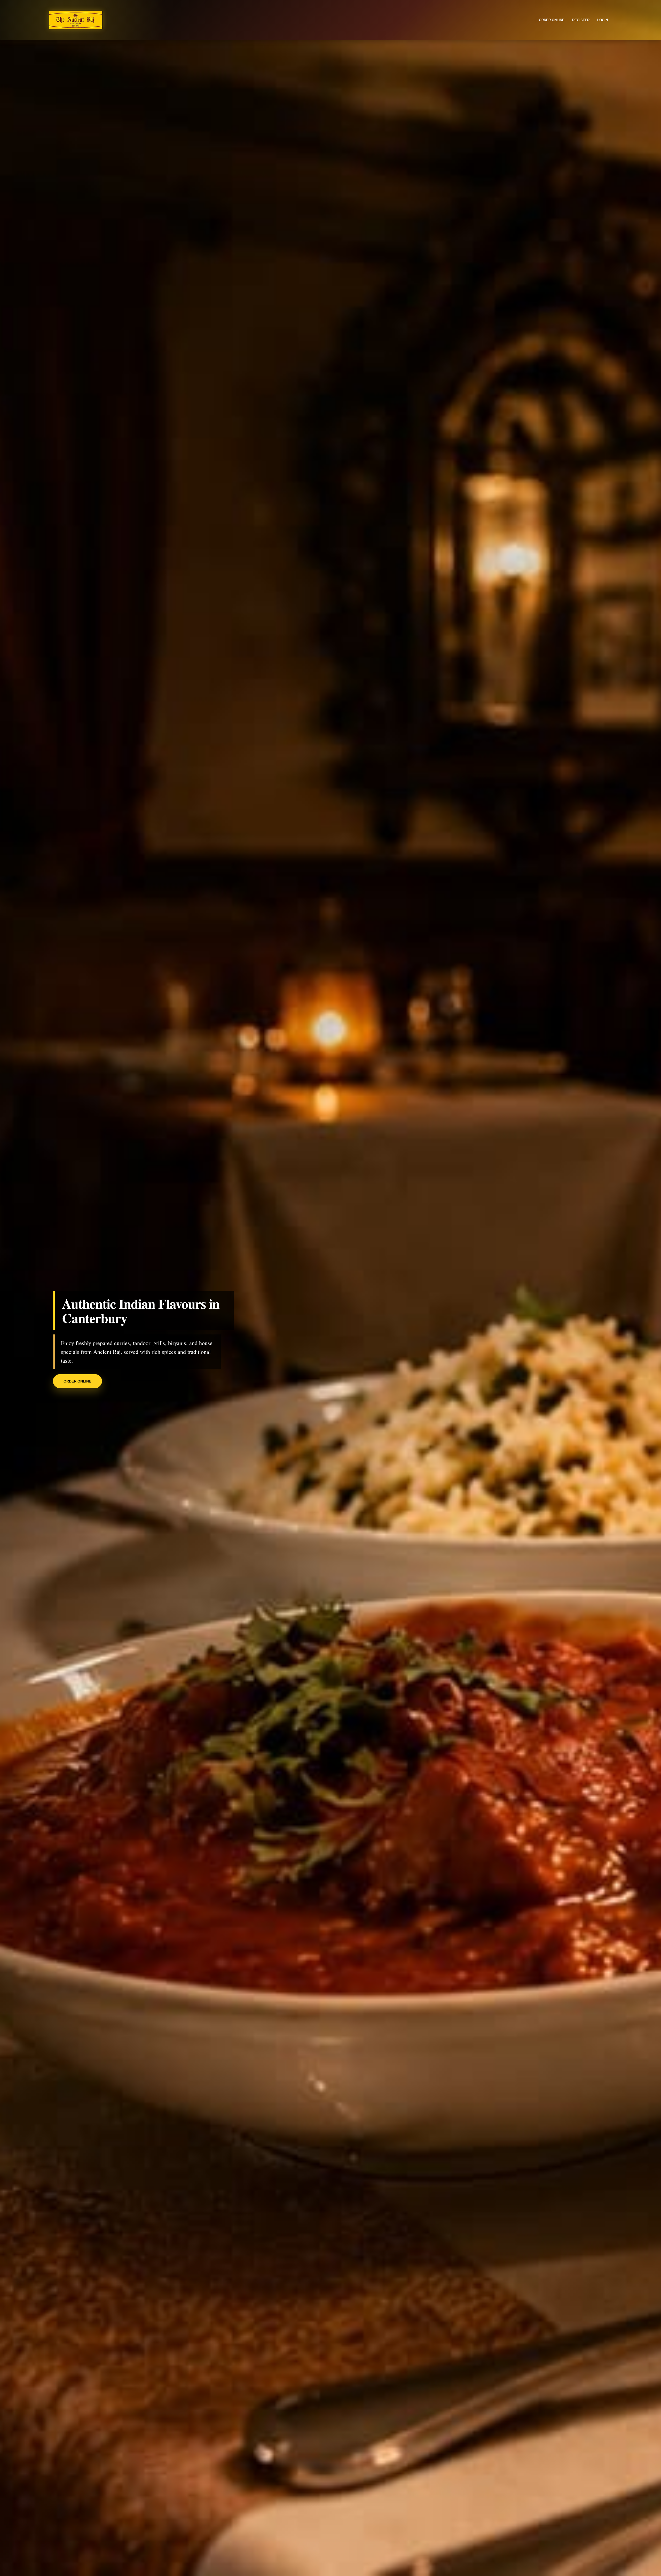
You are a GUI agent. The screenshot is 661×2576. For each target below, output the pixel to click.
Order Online (77, 1381)
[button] (50, 1288)
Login (603, 20)
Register (581, 20)
